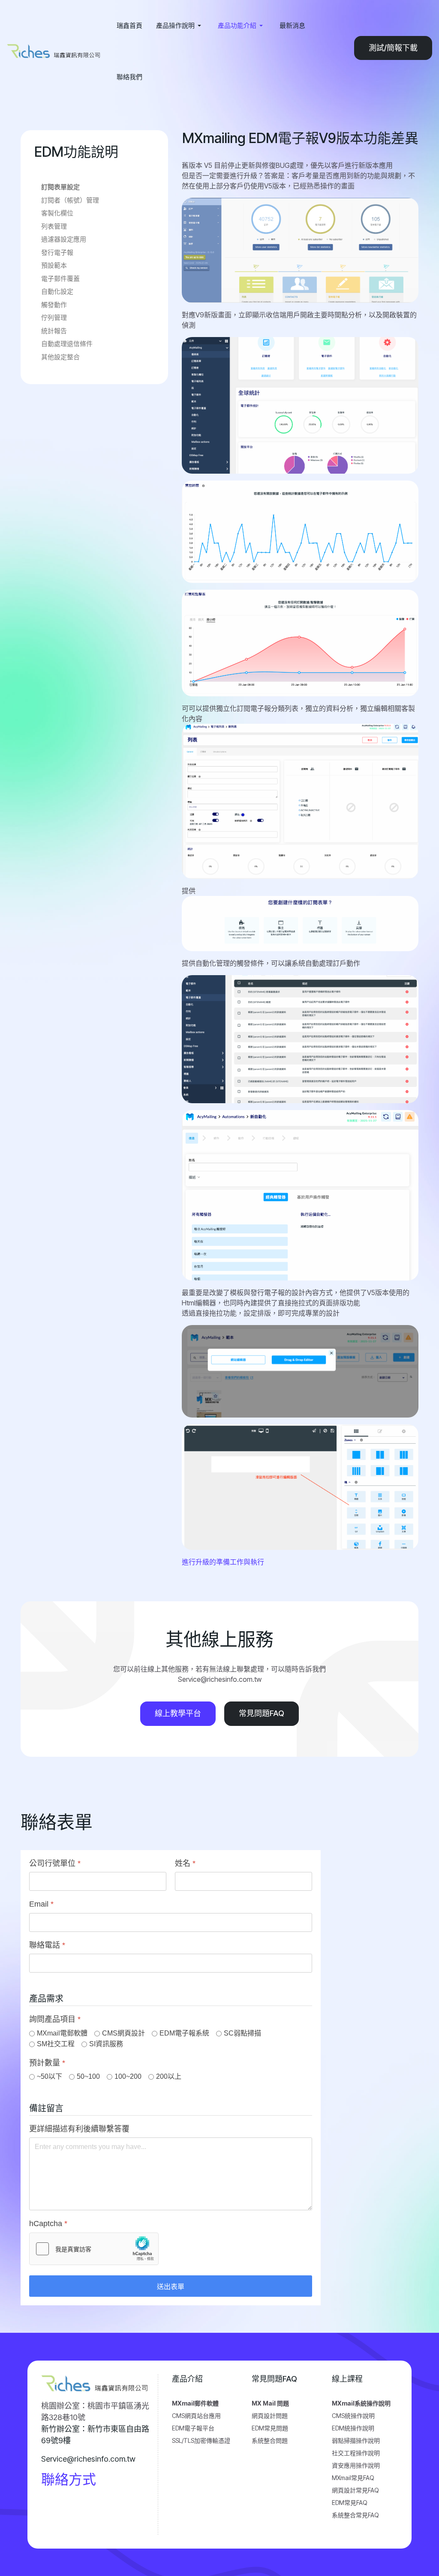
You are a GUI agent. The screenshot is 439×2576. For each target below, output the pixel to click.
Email (41, 1904)
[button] (180, 26)
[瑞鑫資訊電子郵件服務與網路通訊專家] (55, 51)
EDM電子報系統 (184, 2033)
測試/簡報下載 (393, 48)
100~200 (128, 2076)
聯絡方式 (69, 2479)
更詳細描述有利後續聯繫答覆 (79, 2129)
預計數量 (47, 2063)
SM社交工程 (56, 2044)
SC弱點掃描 (242, 2033)
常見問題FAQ (262, 1713)
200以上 (169, 2076)
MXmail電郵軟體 (62, 2033)
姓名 (185, 1863)
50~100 (88, 2076)
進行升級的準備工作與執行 (223, 1562)
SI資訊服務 (106, 2044)
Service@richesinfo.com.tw (88, 2459)
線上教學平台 (178, 1713)
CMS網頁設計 (123, 2033)
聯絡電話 (47, 1945)
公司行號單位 (55, 1863)
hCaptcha (48, 2224)
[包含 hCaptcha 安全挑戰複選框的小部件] (94, 2249)
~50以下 (50, 2076)
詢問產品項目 (55, 2020)
